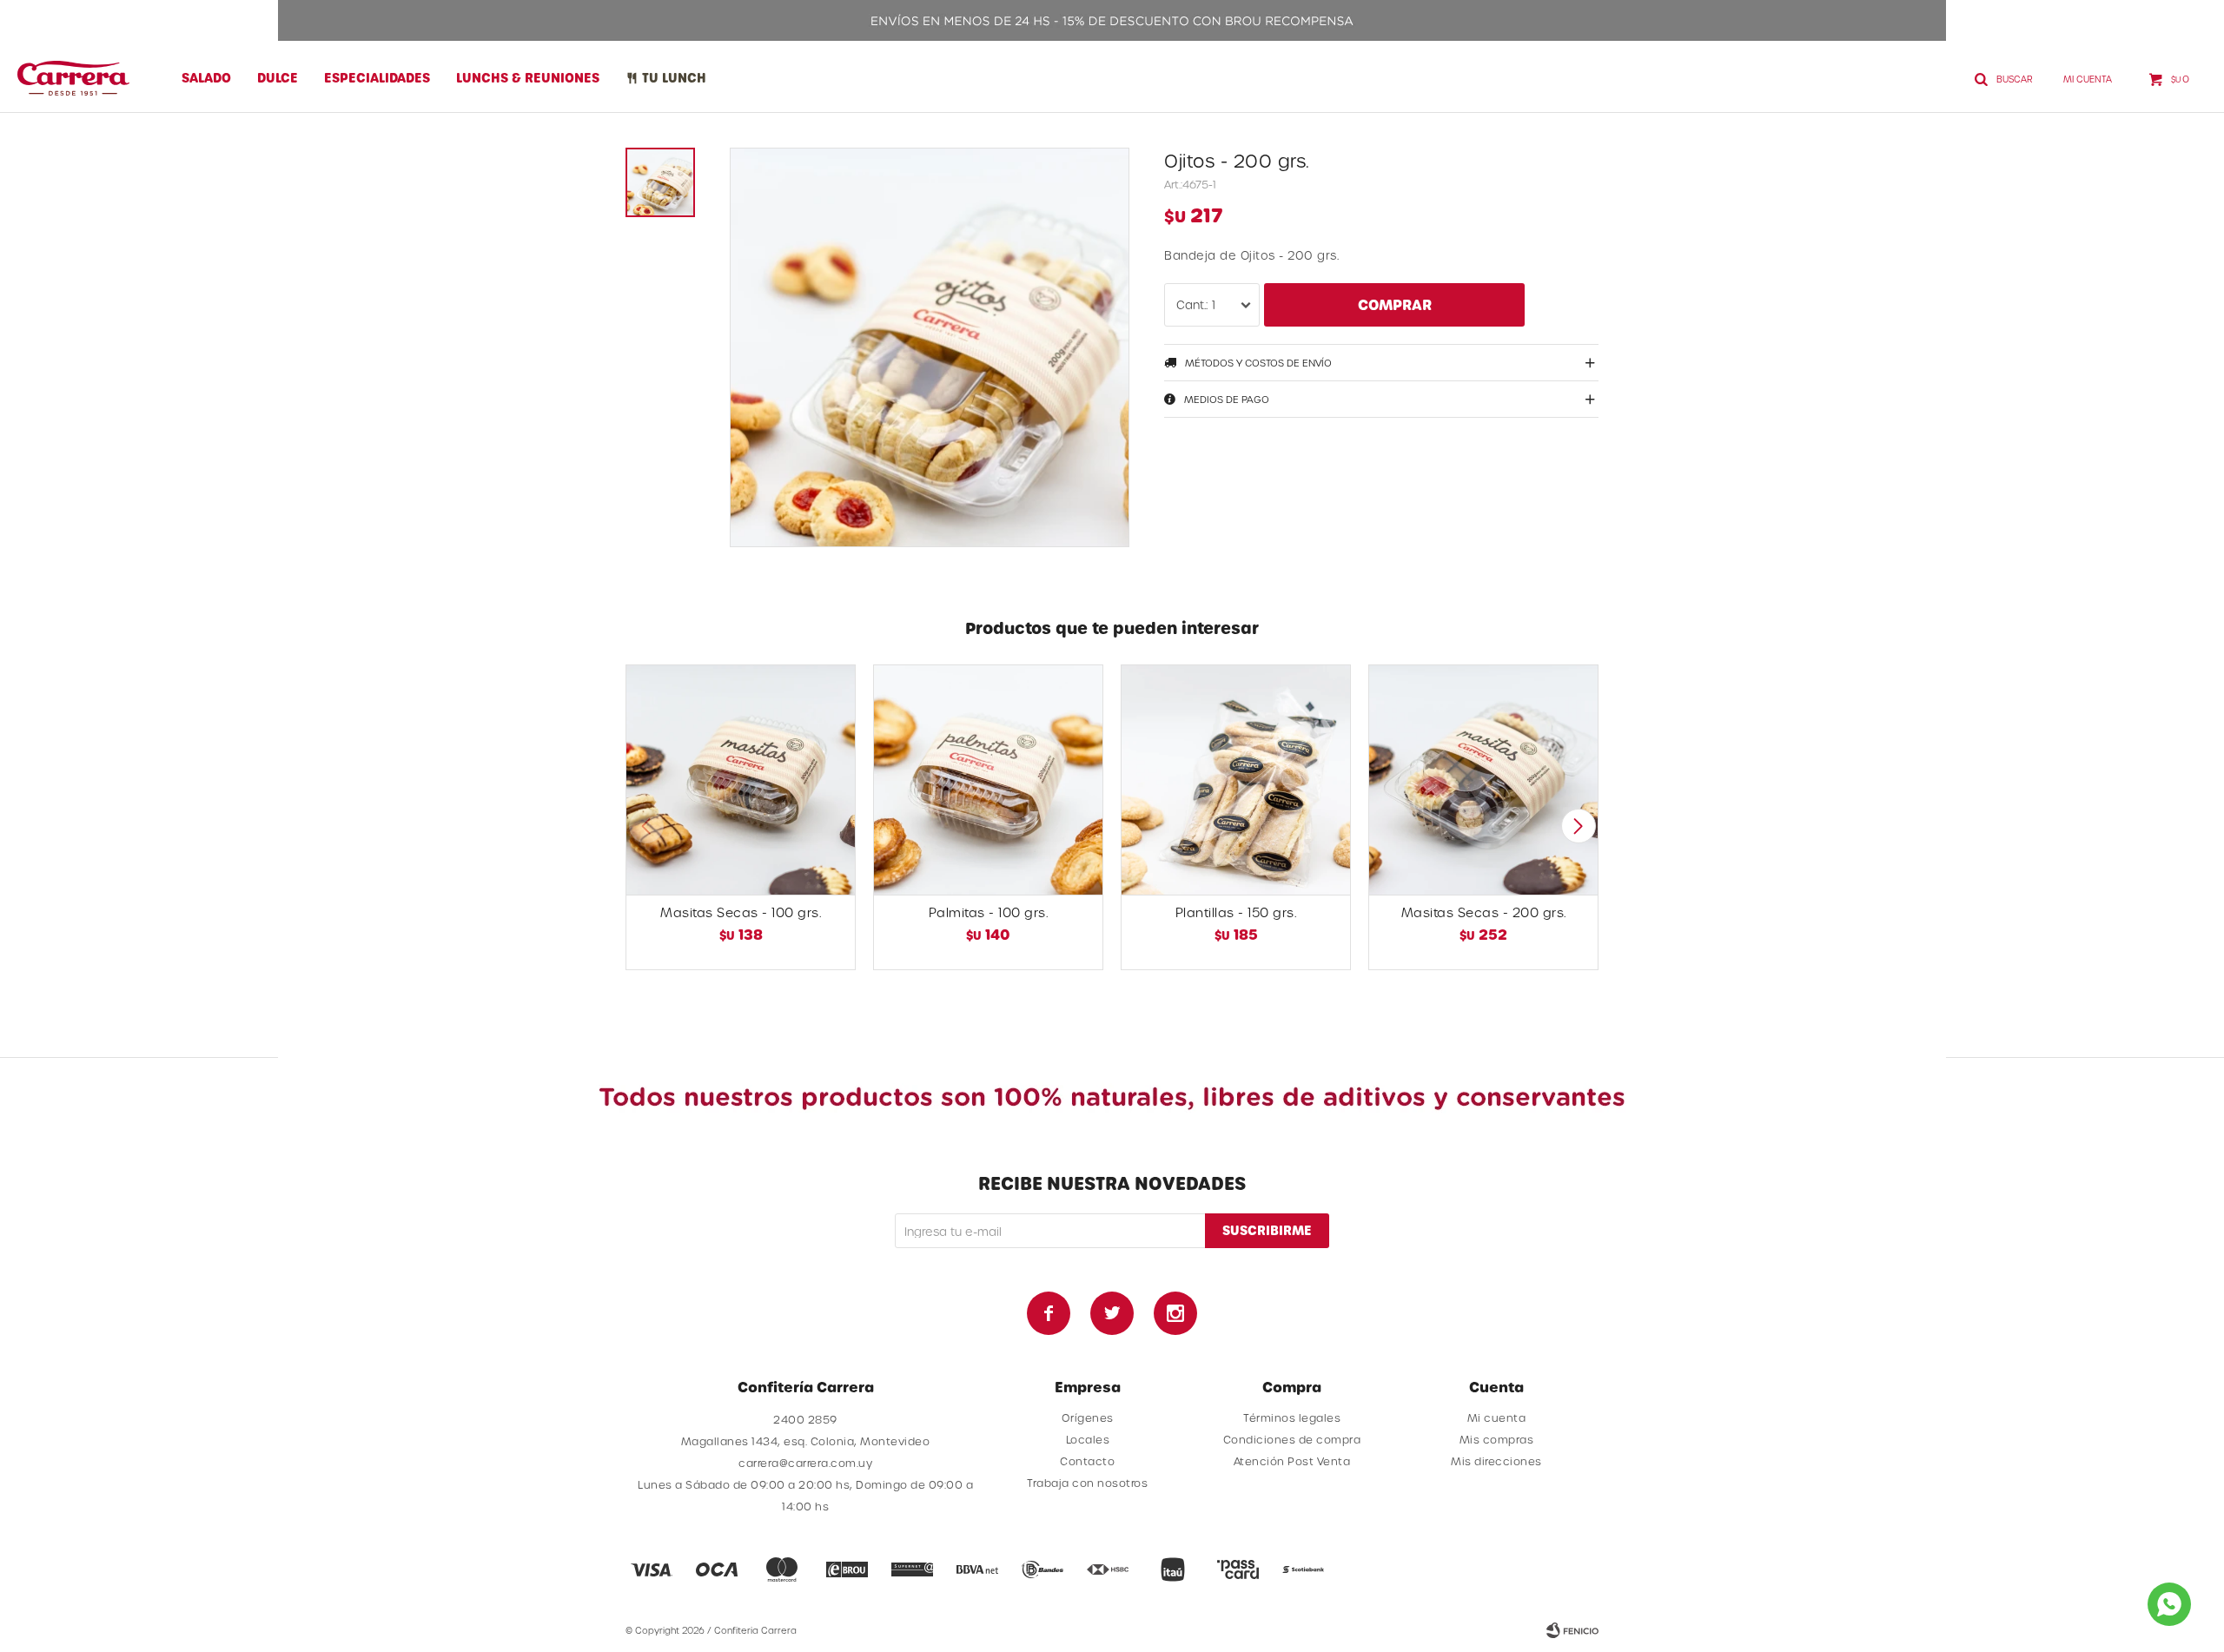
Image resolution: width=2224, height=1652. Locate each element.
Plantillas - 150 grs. (1236, 912)
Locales (1088, 1439)
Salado (206, 78)
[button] (1578, 826)
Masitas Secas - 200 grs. (1484, 912)
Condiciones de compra (1292, 1439)
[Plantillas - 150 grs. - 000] (1236, 780)
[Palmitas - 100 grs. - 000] (988, 780)
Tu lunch (674, 78)
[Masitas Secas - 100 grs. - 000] (741, 780)
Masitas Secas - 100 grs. (741, 912)
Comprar (1395, 304)
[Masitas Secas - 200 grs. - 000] (1483, 780)
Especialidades (377, 78)
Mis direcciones (1496, 1461)
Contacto (1087, 1461)
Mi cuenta (1497, 1417)
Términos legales (1292, 1417)
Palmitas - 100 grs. (989, 912)
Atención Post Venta (1292, 1461)
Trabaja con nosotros (1087, 1483)
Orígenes (1088, 1417)
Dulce (278, 78)
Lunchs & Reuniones (528, 78)
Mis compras (1497, 1439)
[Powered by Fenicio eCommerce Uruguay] (1572, 1630)
